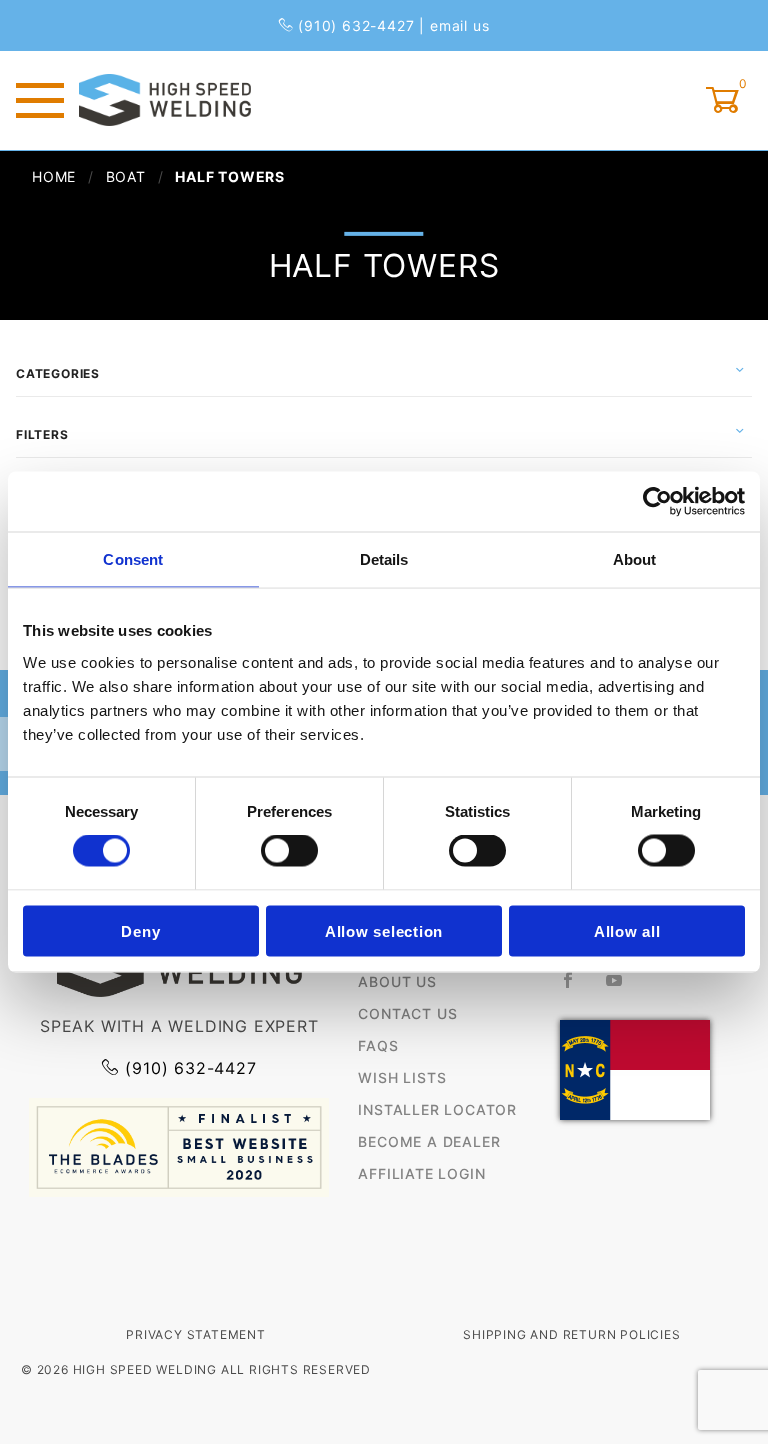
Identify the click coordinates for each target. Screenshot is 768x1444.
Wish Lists (402, 1077)
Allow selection (384, 930)
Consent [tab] (133, 559)
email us (459, 25)
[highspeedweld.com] (165, 98)
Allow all (627, 930)
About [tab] (635, 559)
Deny (140, 930)
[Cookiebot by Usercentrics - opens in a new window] (657, 502)
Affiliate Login (421, 1173)
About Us (397, 981)
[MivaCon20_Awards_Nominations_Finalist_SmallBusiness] (179, 1146)
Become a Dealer (429, 1141)
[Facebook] (576, 988)
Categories (58, 373)
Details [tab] (384, 559)
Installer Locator (437, 1109)
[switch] (289, 851)
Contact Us (407, 1013)
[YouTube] (623, 988)
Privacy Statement (196, 1334)
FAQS (378, 1045)
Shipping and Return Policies (571, 1334)
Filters (42, 434)
